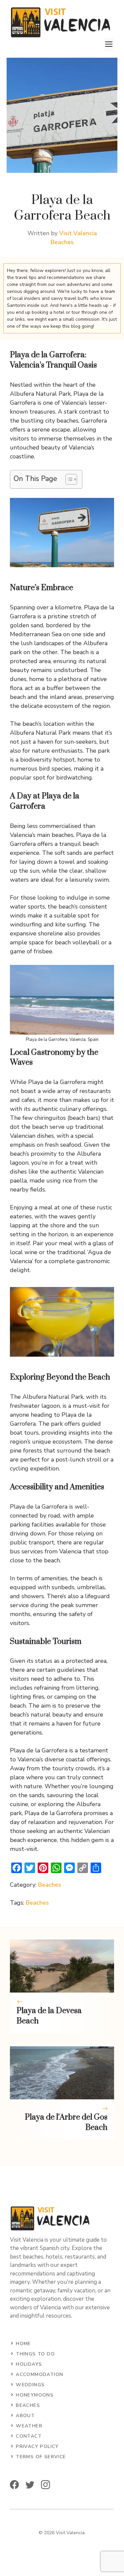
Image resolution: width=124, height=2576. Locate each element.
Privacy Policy (37, 2446)
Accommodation (40, 2374)
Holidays (29, 2364)
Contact (29, 2436)
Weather (29, 2426)
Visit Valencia (78, 233)
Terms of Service (41, 2457)
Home (23, 2344)
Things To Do (35, 2354)
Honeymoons (35, 2395)
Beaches (62, 242)
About (25, 2416)
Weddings (30, 2385)
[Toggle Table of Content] (68, 479)
